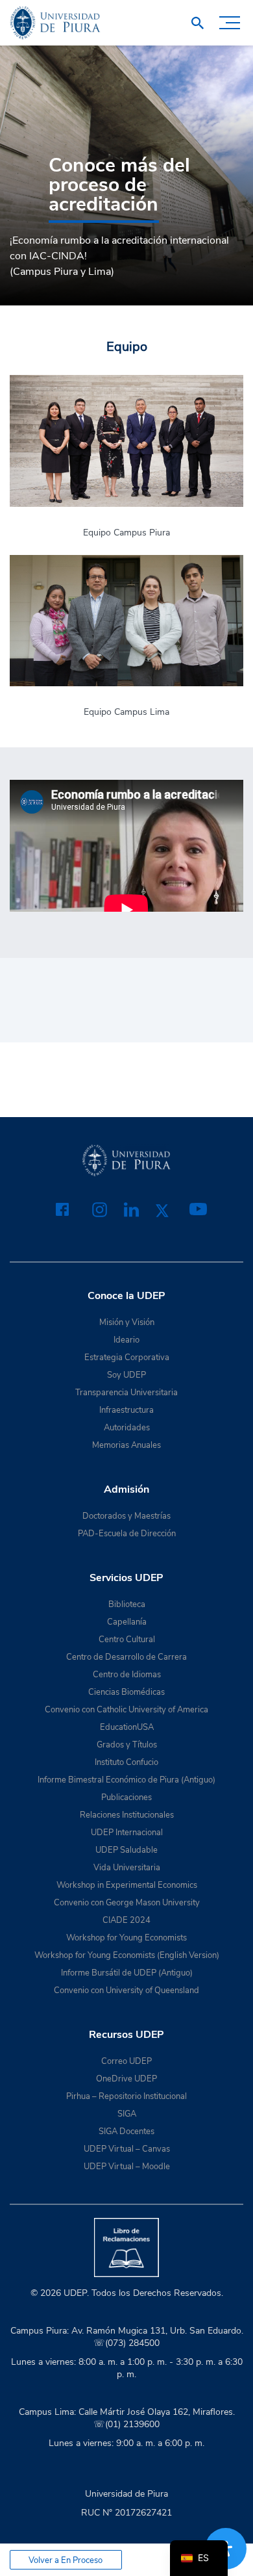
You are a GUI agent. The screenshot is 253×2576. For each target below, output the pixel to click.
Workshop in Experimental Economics (127, 1885)
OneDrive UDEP (126, 2079)
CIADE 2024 (126, 1920)
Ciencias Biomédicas (126, 1692)
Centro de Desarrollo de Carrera (126, 1657)
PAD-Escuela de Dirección (127, 1534)
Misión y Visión (127, 1322)
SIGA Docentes (126, 2132)
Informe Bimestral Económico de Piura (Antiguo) (126, 1780)
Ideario (126, 1340)
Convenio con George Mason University (127, 1903)
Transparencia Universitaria (126, 1393)
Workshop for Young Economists (126, 1938)
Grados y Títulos (127, 1745)
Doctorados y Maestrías (126, 1516)
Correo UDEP (126, 2061)
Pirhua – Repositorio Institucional (126, 2096)
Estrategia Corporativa (127, 1358)
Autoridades (127, 1428)
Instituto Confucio (126, 1762)
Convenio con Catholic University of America (126, 1710)
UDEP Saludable (126, 1850)
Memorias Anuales (126, 1445)
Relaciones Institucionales (127, 1815)
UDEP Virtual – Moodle (127, 2167)
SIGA (127, 2114)
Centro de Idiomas (127, 1675)
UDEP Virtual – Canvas (127, 2149)
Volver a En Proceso (66, 2560)
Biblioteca (127, 1604)
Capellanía (127, 1622)
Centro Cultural (127, 1640)
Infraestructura (126, 1410)
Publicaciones (126, 1797)
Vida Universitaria (127, 1868)
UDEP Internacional (127, 1833)
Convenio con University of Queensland (126, 1990)
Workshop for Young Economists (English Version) (127, 1955)
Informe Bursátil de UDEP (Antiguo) (127, 1973)
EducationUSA (127, 1727)
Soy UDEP (126, 1375)
